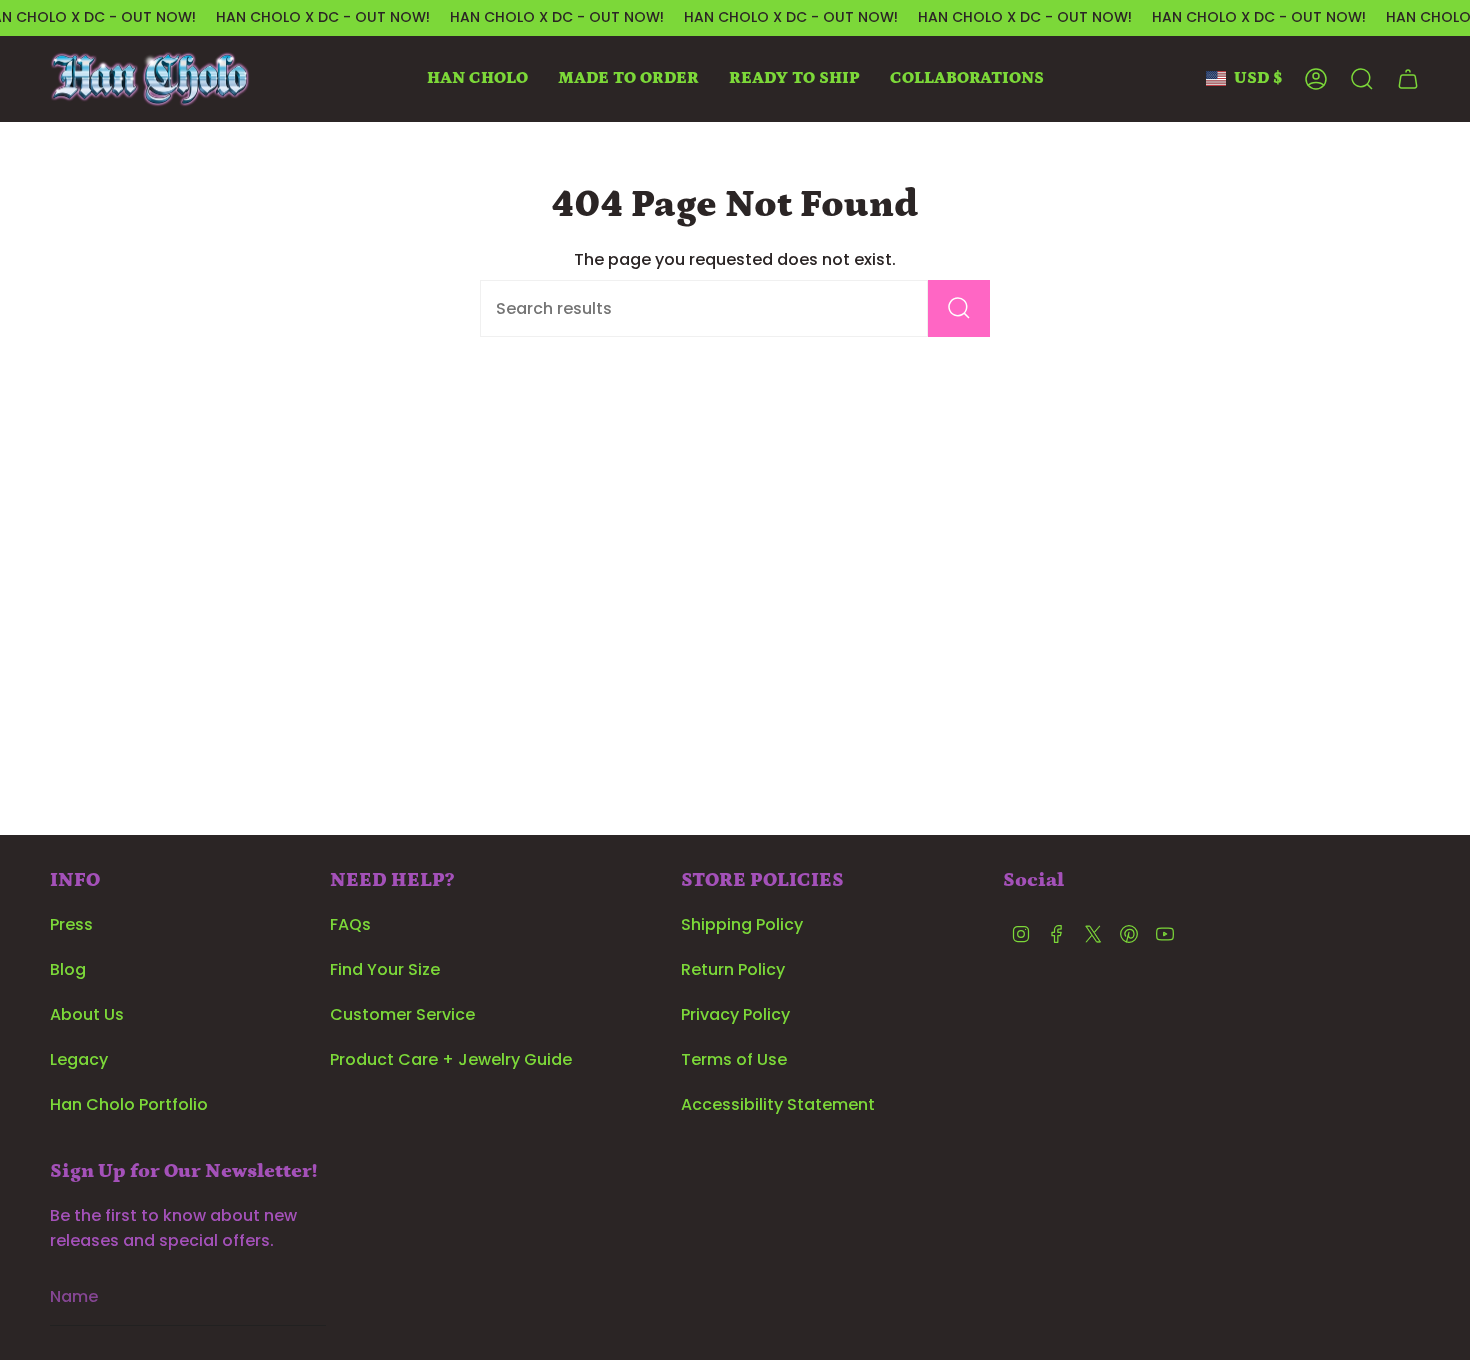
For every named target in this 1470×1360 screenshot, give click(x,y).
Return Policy (733, 969)
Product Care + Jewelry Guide (451, 1059)
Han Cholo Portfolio (129, 1104)
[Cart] (1408, 79)
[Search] (959, 308)
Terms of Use (734, 1059)
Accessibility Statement (778, 1104)
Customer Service (402, 1014)
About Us (87, 1014)
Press (71, 924)
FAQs (350, 924)
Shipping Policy (742, 924)
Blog (68, 969)
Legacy (79, 1059)
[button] (477, 79)
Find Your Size (385, 969)
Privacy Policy (735, 1014)
